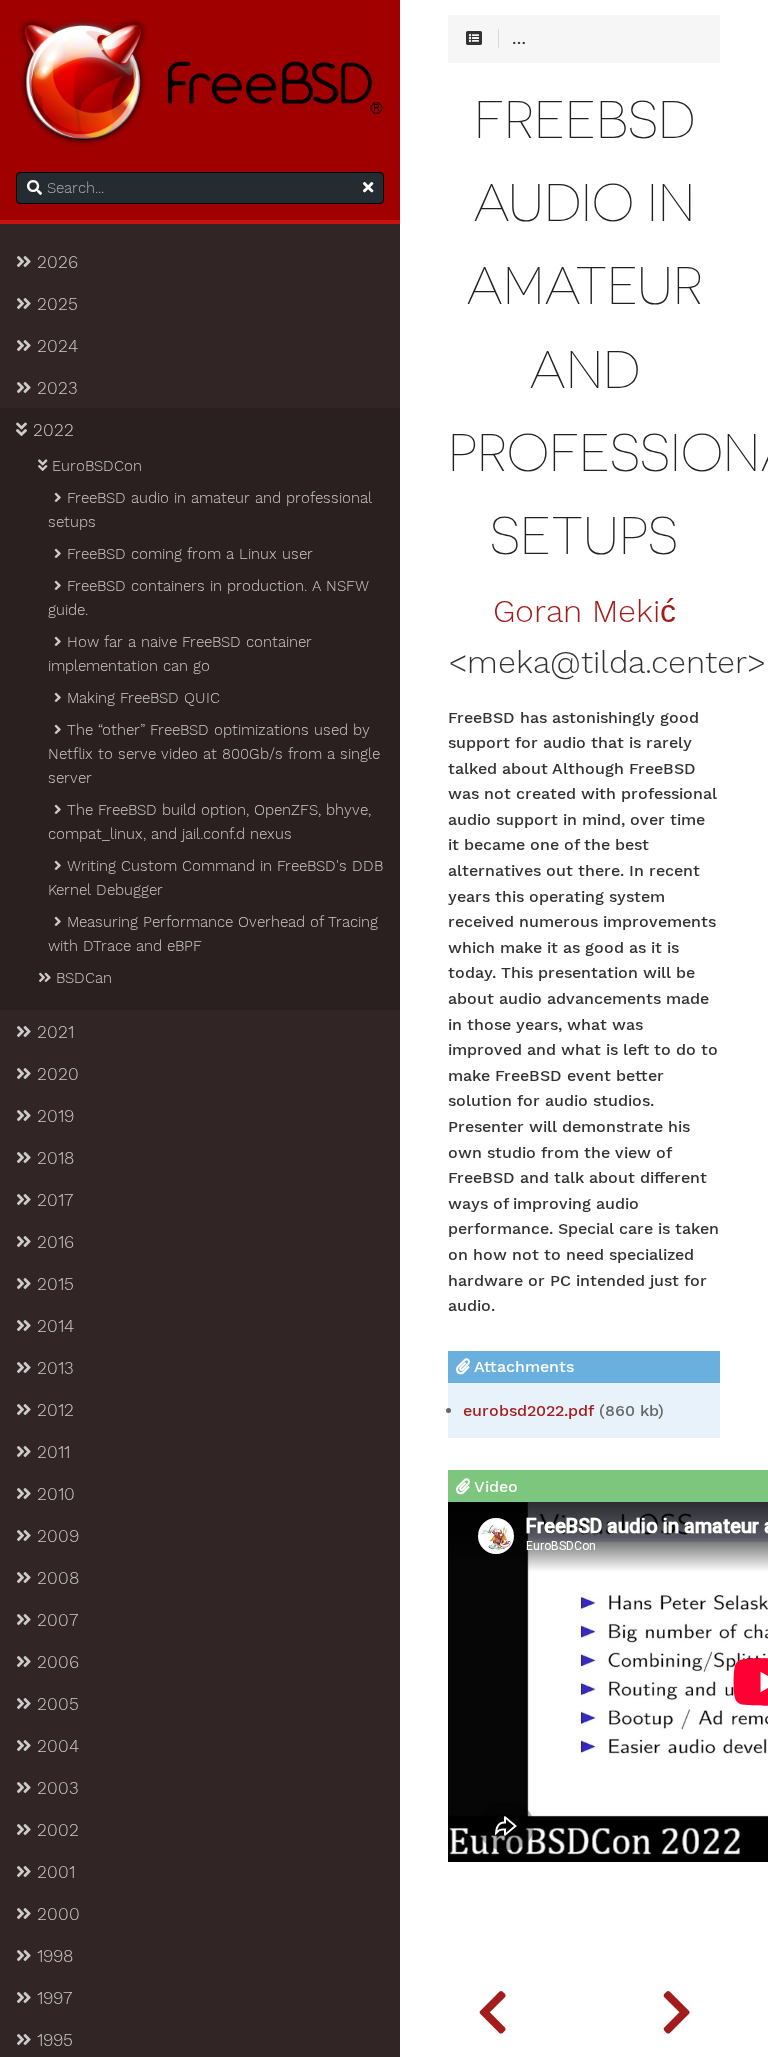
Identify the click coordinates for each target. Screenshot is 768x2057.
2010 (53, 1494)
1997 (51, 1998)
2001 (53, 1872)
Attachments (522, 1366)
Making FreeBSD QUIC (141, 698)
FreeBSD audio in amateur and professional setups (210, 510)
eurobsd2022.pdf (528, 1411)
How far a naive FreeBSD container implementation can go (180, 654)
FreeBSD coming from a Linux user (187, 554)
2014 (52, 1326)
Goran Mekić (584, 612)
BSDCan (81, 978)
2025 (54, 304)
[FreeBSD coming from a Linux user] (676, 2007)
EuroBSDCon (94, 466)
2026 (54, 262)
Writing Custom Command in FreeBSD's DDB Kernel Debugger (215, 878)
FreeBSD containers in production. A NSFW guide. (208, 598)
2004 (55, 1746)
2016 (52, 1242)
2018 (52, 1158)
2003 (55, 1788)
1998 (52, 1956)
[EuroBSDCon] (492, 2007)
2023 (54, 388)
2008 (55, 1578)
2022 (50, 430)
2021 (52, 1032)
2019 (52, 1116)
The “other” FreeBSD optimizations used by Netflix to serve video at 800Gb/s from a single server (214, 754)
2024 (54, 346)
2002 (55, 1830)
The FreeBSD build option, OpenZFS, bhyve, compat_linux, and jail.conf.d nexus (209, 822)
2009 (55, 1536)
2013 (52, 1368)
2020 (55, 1074)
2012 (52, 1410)
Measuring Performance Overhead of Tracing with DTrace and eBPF (213, 934)
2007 (54, 1620)
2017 (52, 1200)
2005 (55, 1704)
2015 (52, 1284)
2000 (55, 1914)
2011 (50, 1452)
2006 (55, 1662)
